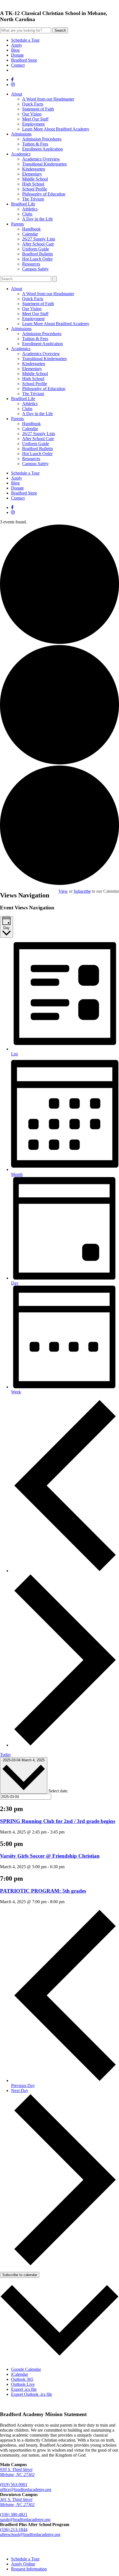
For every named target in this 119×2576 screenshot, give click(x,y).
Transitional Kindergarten (44, 164)
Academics (21, 154)
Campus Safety (35, 269)
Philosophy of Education (44, 194)
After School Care (38, 244)
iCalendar (20, 2374)
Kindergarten (34, 169)
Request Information (29, 2569)
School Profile (35, 189)
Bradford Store (24, 60)
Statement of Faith (38, 109)
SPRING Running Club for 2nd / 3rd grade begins (58, 1821)
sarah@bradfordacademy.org (25, 2519)
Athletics (30, 209)
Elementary (32, 174)
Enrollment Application (42, 149)
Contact (18, 65)
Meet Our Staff (35, 119)
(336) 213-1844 (14, 2529)
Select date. (58, 1791)
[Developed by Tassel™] (59, 2547)
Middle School (35, 179)
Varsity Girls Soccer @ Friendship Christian (50, 1856)
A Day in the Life (37, 219)
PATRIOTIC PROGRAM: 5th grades (43, 1891)
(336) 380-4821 (14, 2514)
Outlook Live (23, 2384)
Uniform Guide (36, 249)
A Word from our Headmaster (48, 99)
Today (6, 1754)
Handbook (31, 229)
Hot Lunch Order (37, 259)
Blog (15, 50)
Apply (17, 45)
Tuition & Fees (35, 144)
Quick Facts (33, 104)
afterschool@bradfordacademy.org (30, 2534)
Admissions (21, 134)
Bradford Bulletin (37, 254)
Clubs (27, 214)
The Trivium (33, 199)
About (17, 94)
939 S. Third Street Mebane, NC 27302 (17, 2472)
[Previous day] (65, 1571)
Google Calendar (26, 2369)
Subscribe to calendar (20, 2275)
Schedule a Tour (25, 40)
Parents (17, 224)
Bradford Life (23, 204)
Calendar (30, 234)
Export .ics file (24, 2389)
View (63, 891)
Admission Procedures (42, 139)
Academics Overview (41, 159)
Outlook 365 (22, 2379)
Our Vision (32, 114)
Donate (17, 55)
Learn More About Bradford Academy (56, 129)
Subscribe (82, 891)
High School (33, 184)
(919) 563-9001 (14, 2485)
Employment (33, 124)
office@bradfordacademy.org (26, 2490)
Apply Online (23, 2564)
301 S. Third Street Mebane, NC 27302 (17, 2502)
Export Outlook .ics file (32, 2394)
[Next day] (65, 1745)
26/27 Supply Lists (39, 239)
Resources (31, 264)
